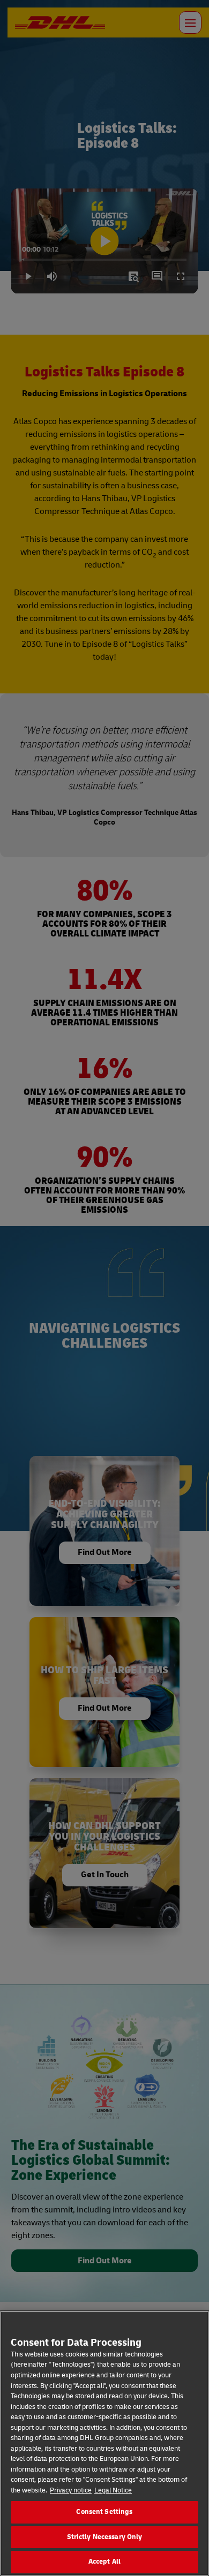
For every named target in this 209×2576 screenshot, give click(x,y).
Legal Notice (113, 2490)
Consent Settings (104, 2512)
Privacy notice (71, 2490)
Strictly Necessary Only (105, 2537)
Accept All (104, 2562)
